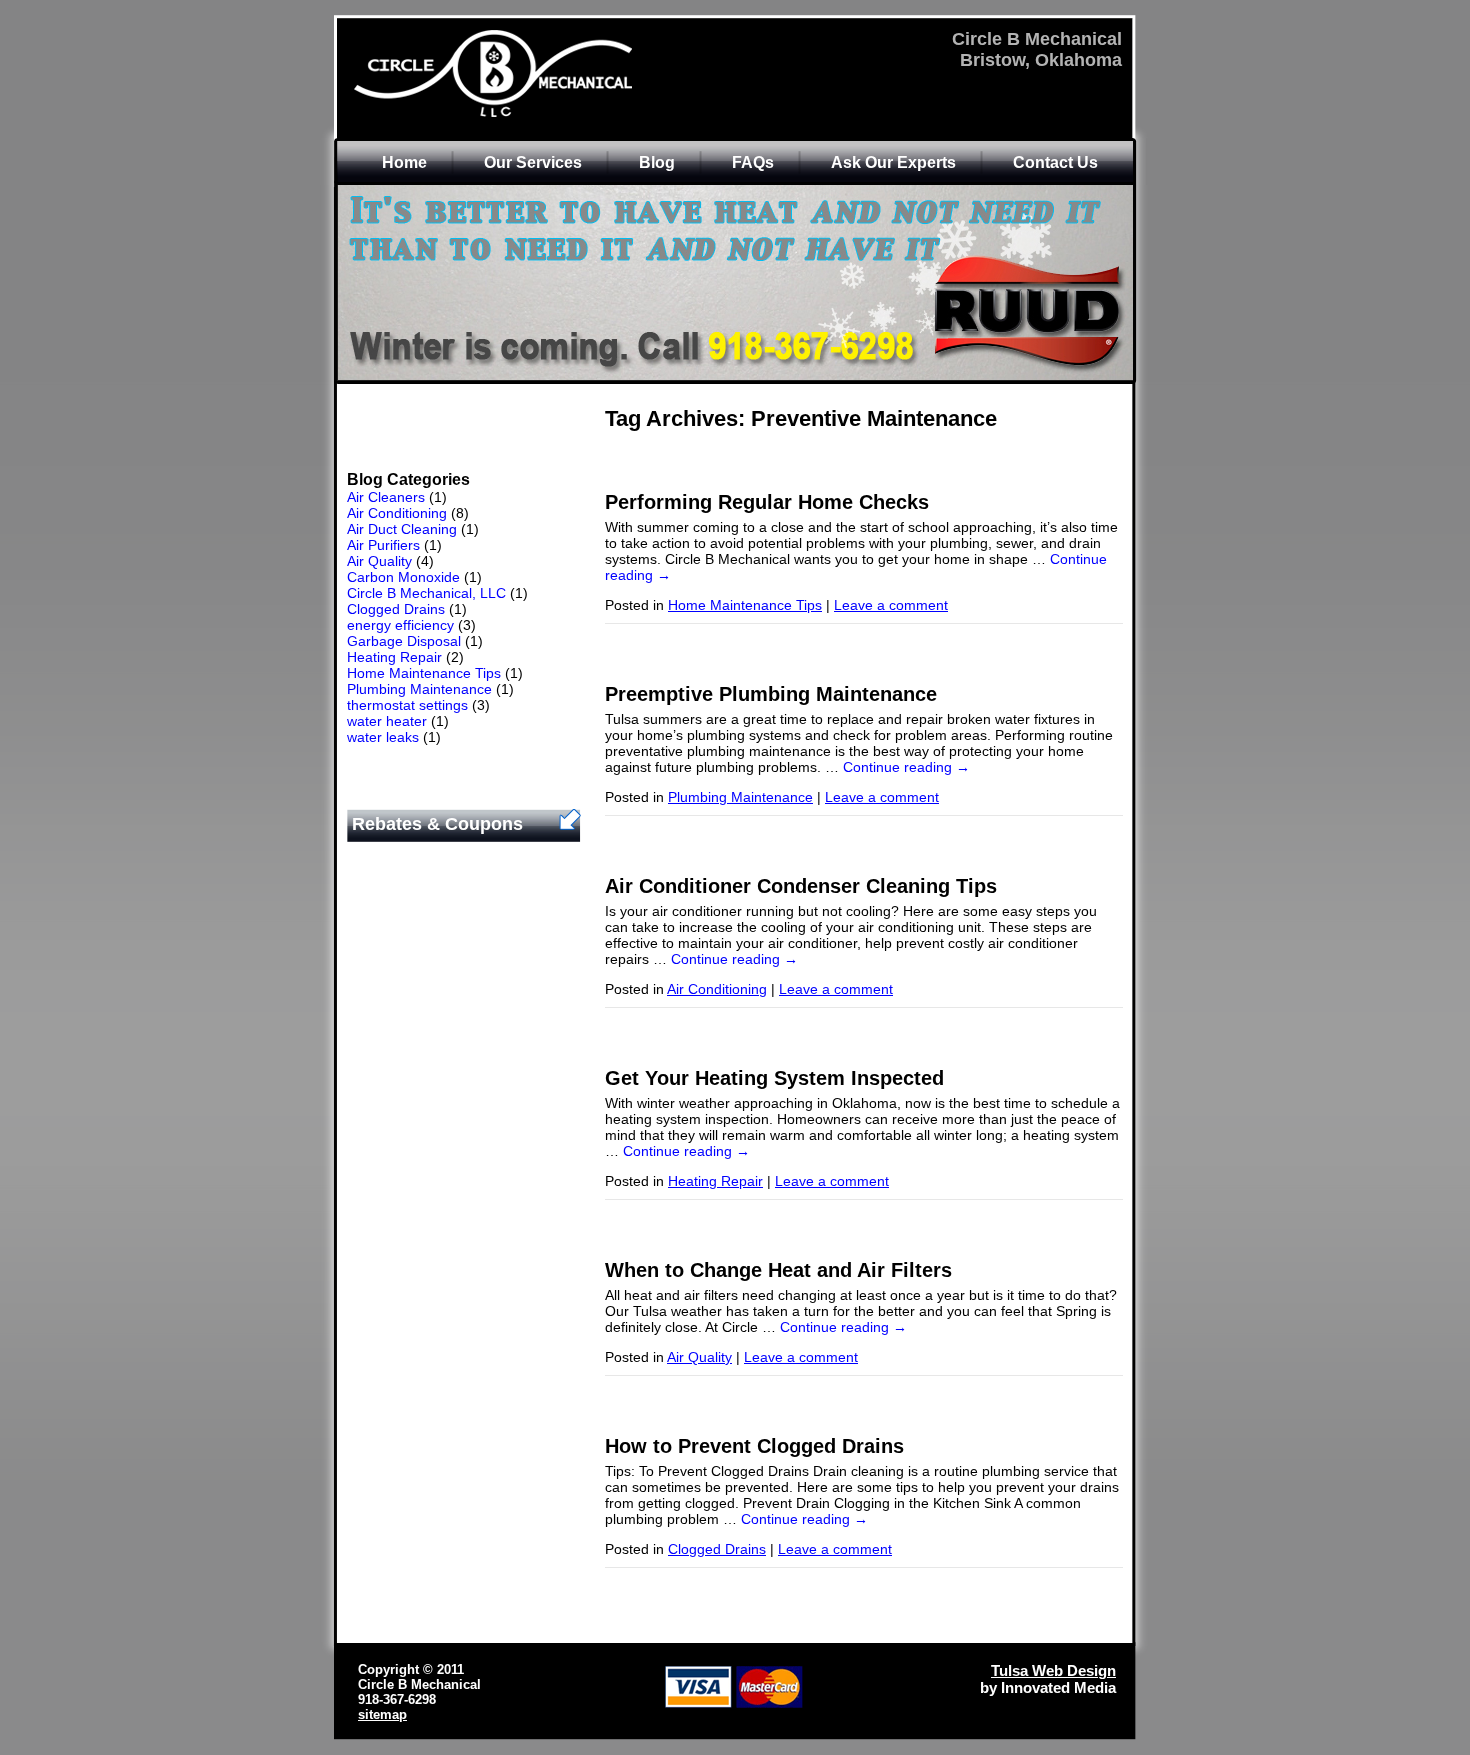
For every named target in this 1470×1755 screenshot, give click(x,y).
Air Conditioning (397, 513)
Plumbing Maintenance (419, 689)
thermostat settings (407, 705)
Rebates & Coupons (437, 824)
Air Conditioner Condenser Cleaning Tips (801, 886)
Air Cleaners (386, 497)
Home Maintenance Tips (424, 673)
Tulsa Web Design (1053, 1670)
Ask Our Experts (893, 162)
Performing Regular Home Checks (767, 502)
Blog (657, 162)
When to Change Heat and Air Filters (778, 1270)
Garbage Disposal (404, 641)
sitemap (382, 1714)
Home (404, 162)
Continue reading (906, 767)
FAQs (753, 162)
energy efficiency (400, 625)
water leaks (383, 737)
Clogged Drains (396, 609)
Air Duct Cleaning (402, 529)
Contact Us (1055, 162)
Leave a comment (891, 605)
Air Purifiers (383, 545)
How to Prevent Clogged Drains (754, 1446)
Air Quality (379, 561)
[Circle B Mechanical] (546, 115)
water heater (387, 721)
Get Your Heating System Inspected (774, 1078)
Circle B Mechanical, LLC (426, 593)
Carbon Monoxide (403, 577)
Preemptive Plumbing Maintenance (771, 694)
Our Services (533, 162)
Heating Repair (394, 657)
